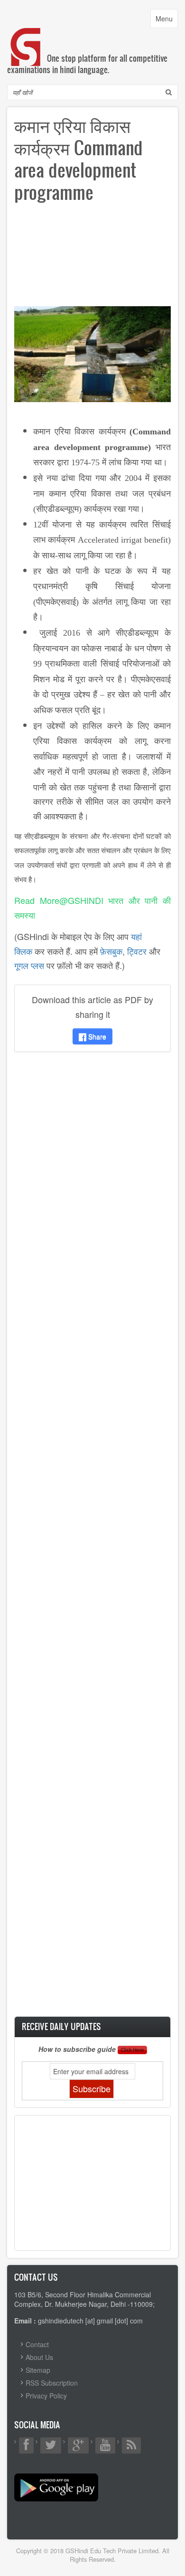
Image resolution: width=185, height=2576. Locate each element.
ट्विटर (137, 951)
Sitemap (38, 2370)
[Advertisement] (92, 258)
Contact (37, 2344)
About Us (39, 2357)
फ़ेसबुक (111, 951)
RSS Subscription (52, 2383)
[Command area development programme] (92, 353)
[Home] (26, 37)
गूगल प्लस (29, 965)
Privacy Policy (46, 2396)
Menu (166, 21)
